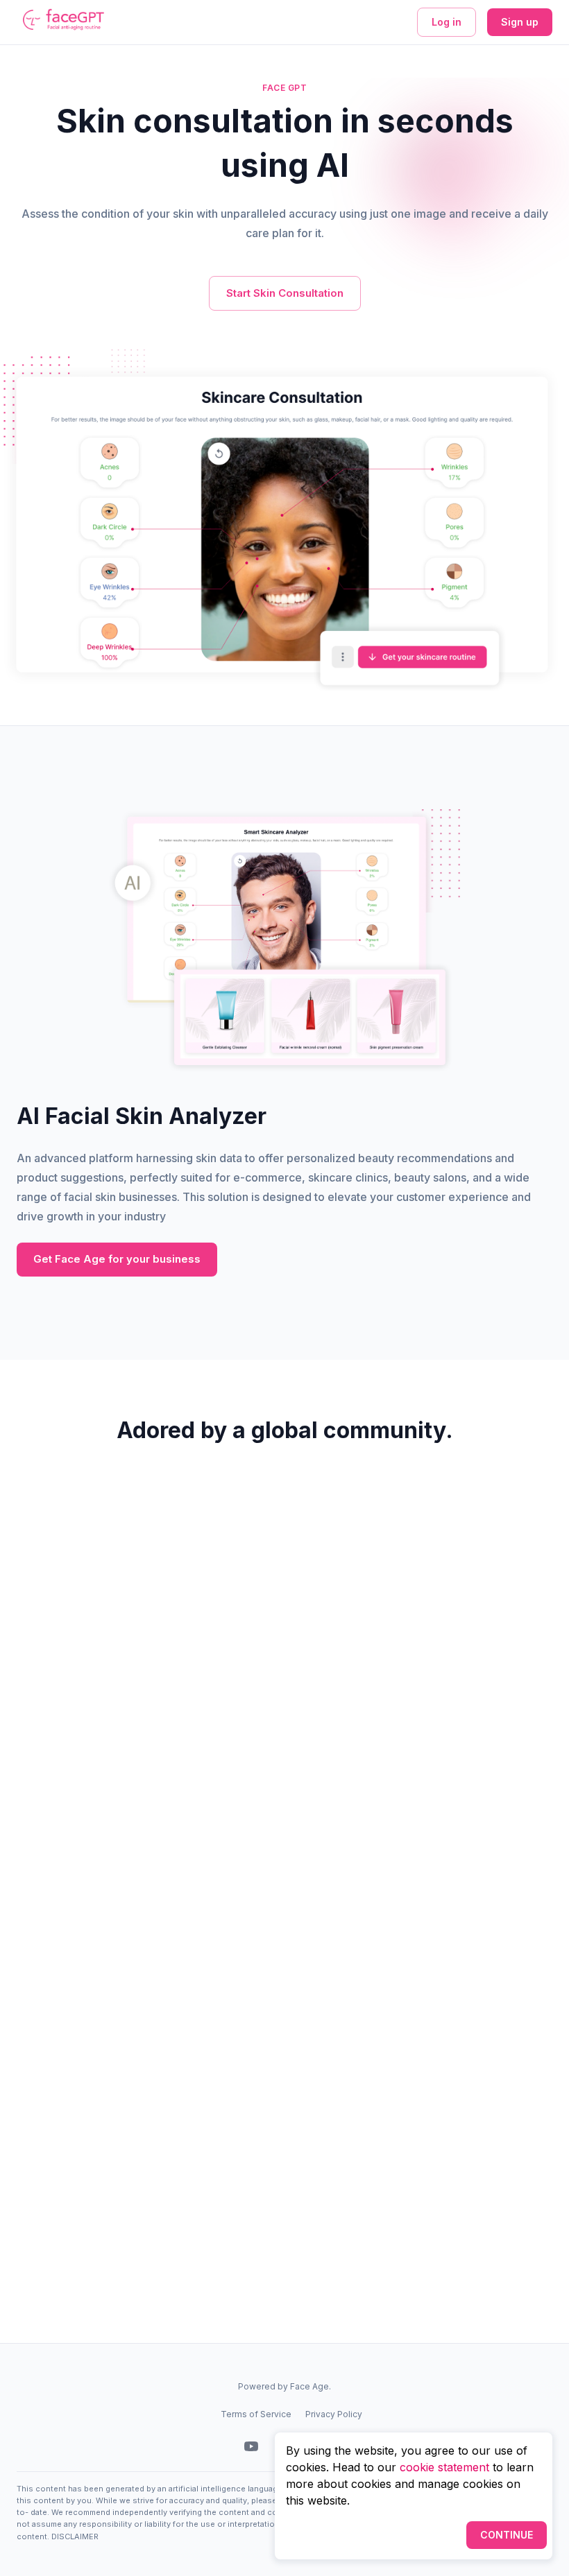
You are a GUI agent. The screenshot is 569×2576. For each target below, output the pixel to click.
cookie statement (444, 2467)
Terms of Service (256, 2414)
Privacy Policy (334, 2414)
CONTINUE (507, 2535)
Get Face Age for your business (117, 1259)
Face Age (309, 2386)
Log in (447, 22)
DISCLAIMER (75, 2536)
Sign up (520, 22)
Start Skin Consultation (285, 293)
